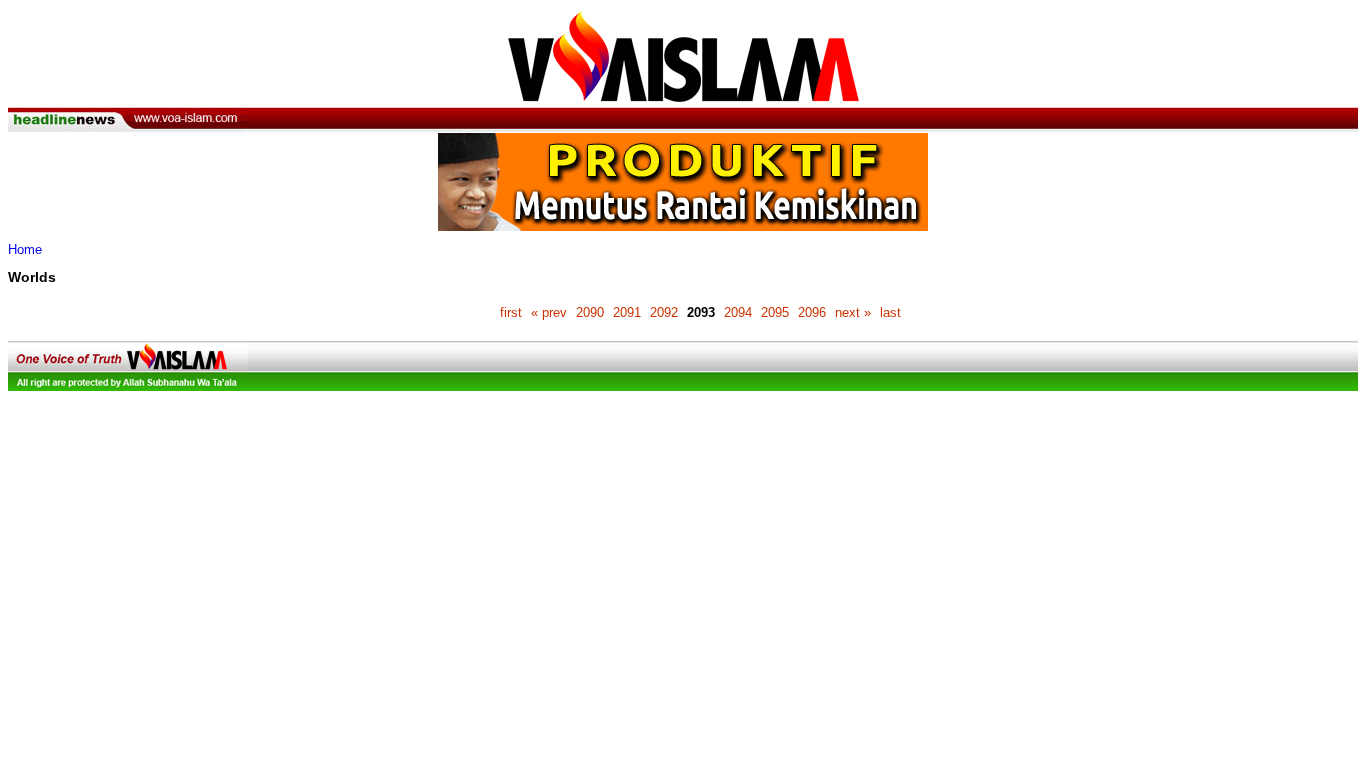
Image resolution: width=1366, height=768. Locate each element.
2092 (664, 312)
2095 (775, 312)
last (890, 312)
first (511, 312)
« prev (549, 312)
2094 (738, 312)
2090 (590, 312)
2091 (627, 312)
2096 (812, 312)
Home (25, 249)
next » (853, 312)
